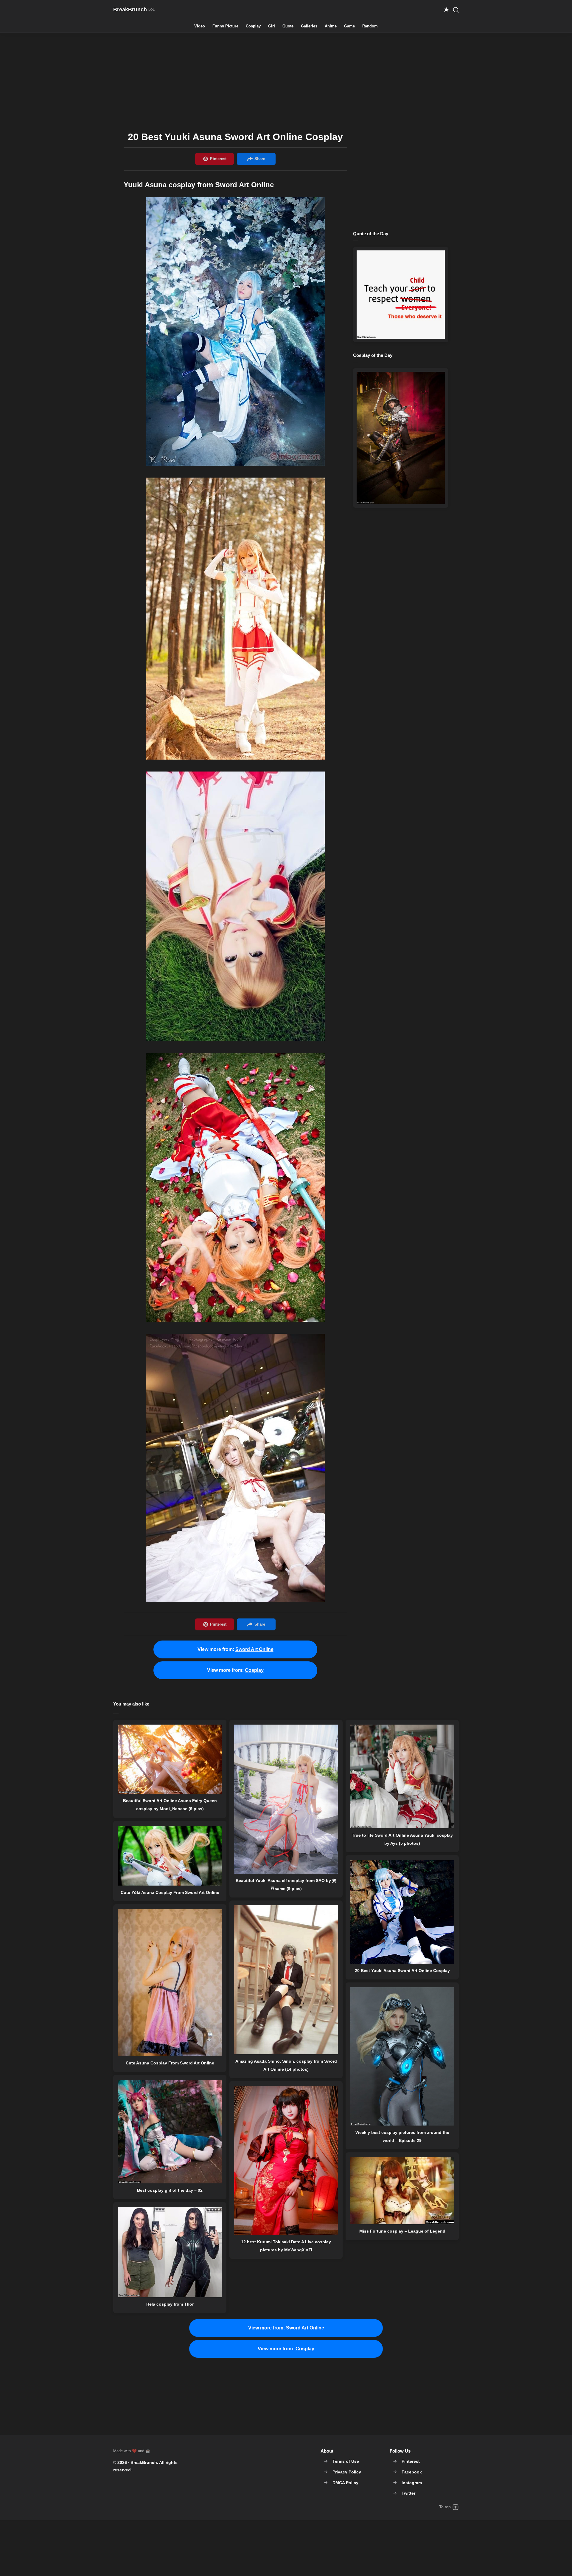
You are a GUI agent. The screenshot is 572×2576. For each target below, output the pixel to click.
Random (370, 26)
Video (200, 26)
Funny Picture (225, 26)
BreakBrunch (144, 2462)
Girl (272, 26)
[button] (446, 10)
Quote (288, 26)
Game (349, 26)
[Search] (456, 10)
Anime (331, 26)
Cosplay (253, 26)
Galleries (309, 26)
